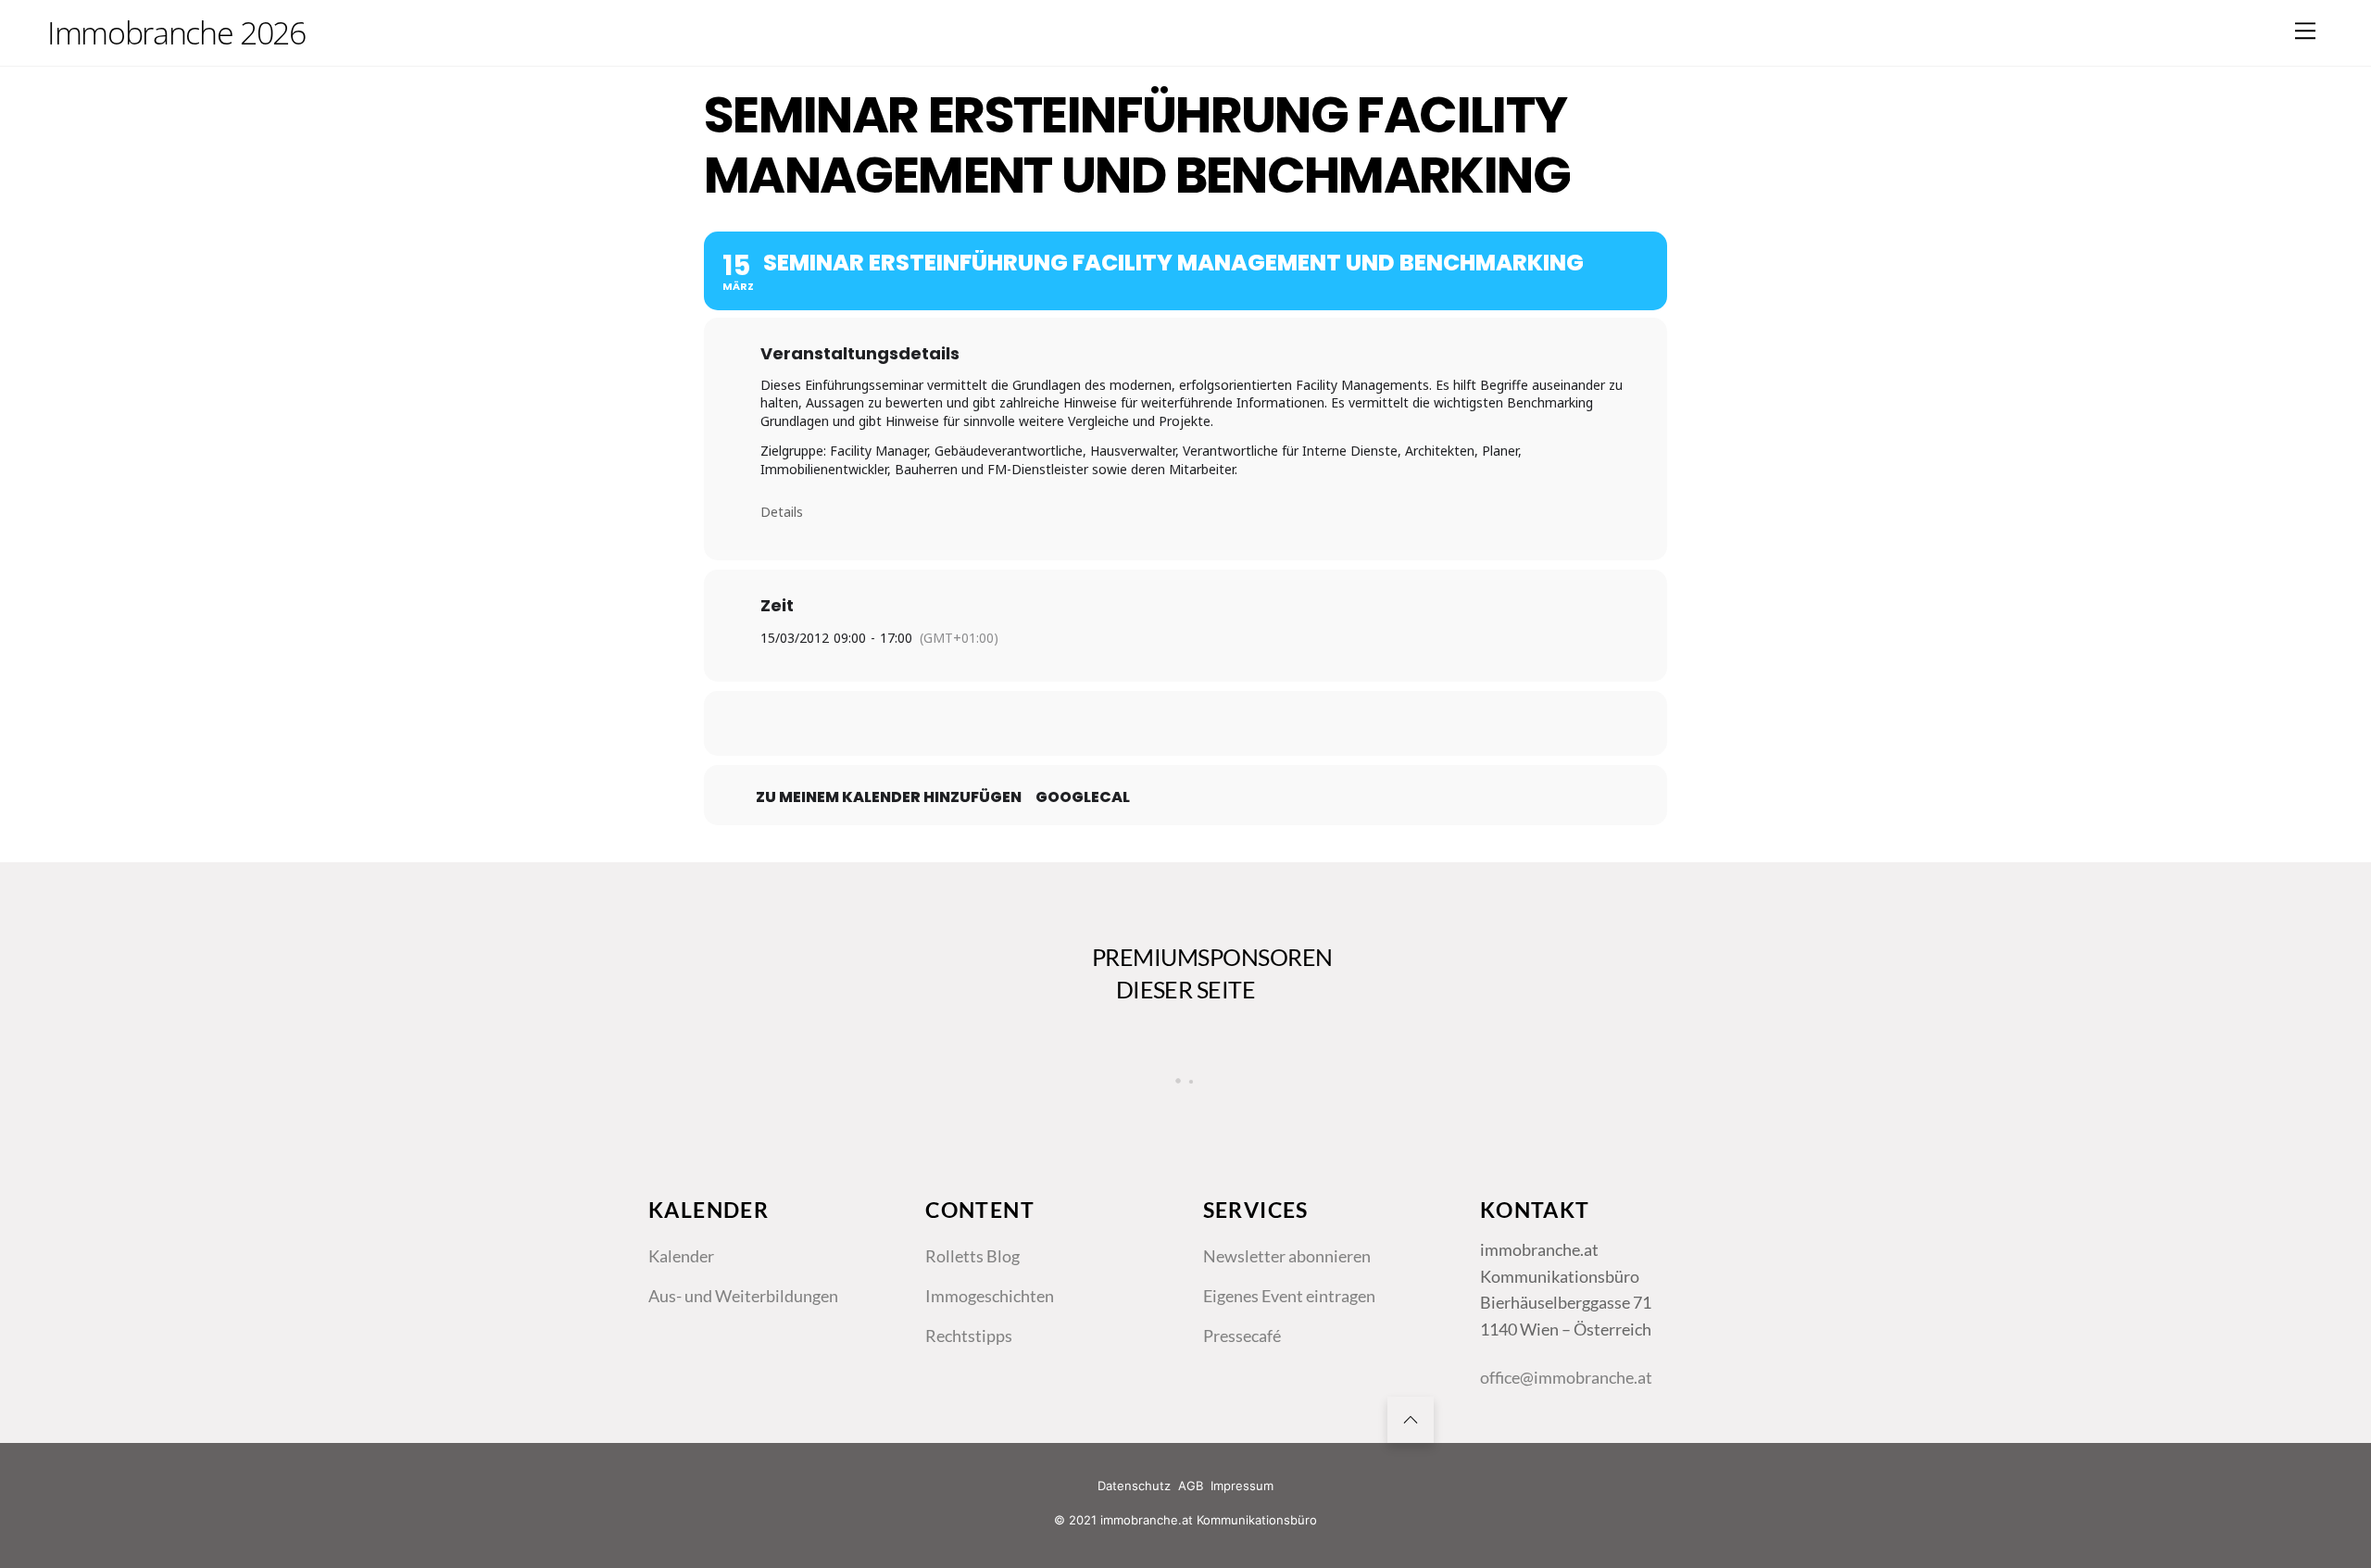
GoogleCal (1083, 797)
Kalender (681, 1256)
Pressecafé (1242, 1336)
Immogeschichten (990, 1296)
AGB (1191, 1486)
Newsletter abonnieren (1287, 1256)
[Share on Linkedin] (1185, 723)
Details (782, 512)
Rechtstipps (969, 1336)
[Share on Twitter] (1139, 723)
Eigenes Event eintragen (1289, 1296)
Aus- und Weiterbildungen (743, 1296)
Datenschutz (1134, 1486)
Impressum (1242, 1486)
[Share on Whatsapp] (1232, 723)
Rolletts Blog (972, 1256)
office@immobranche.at (1566, 1377)
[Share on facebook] (1093, 723)
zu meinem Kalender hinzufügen (889, 797)
